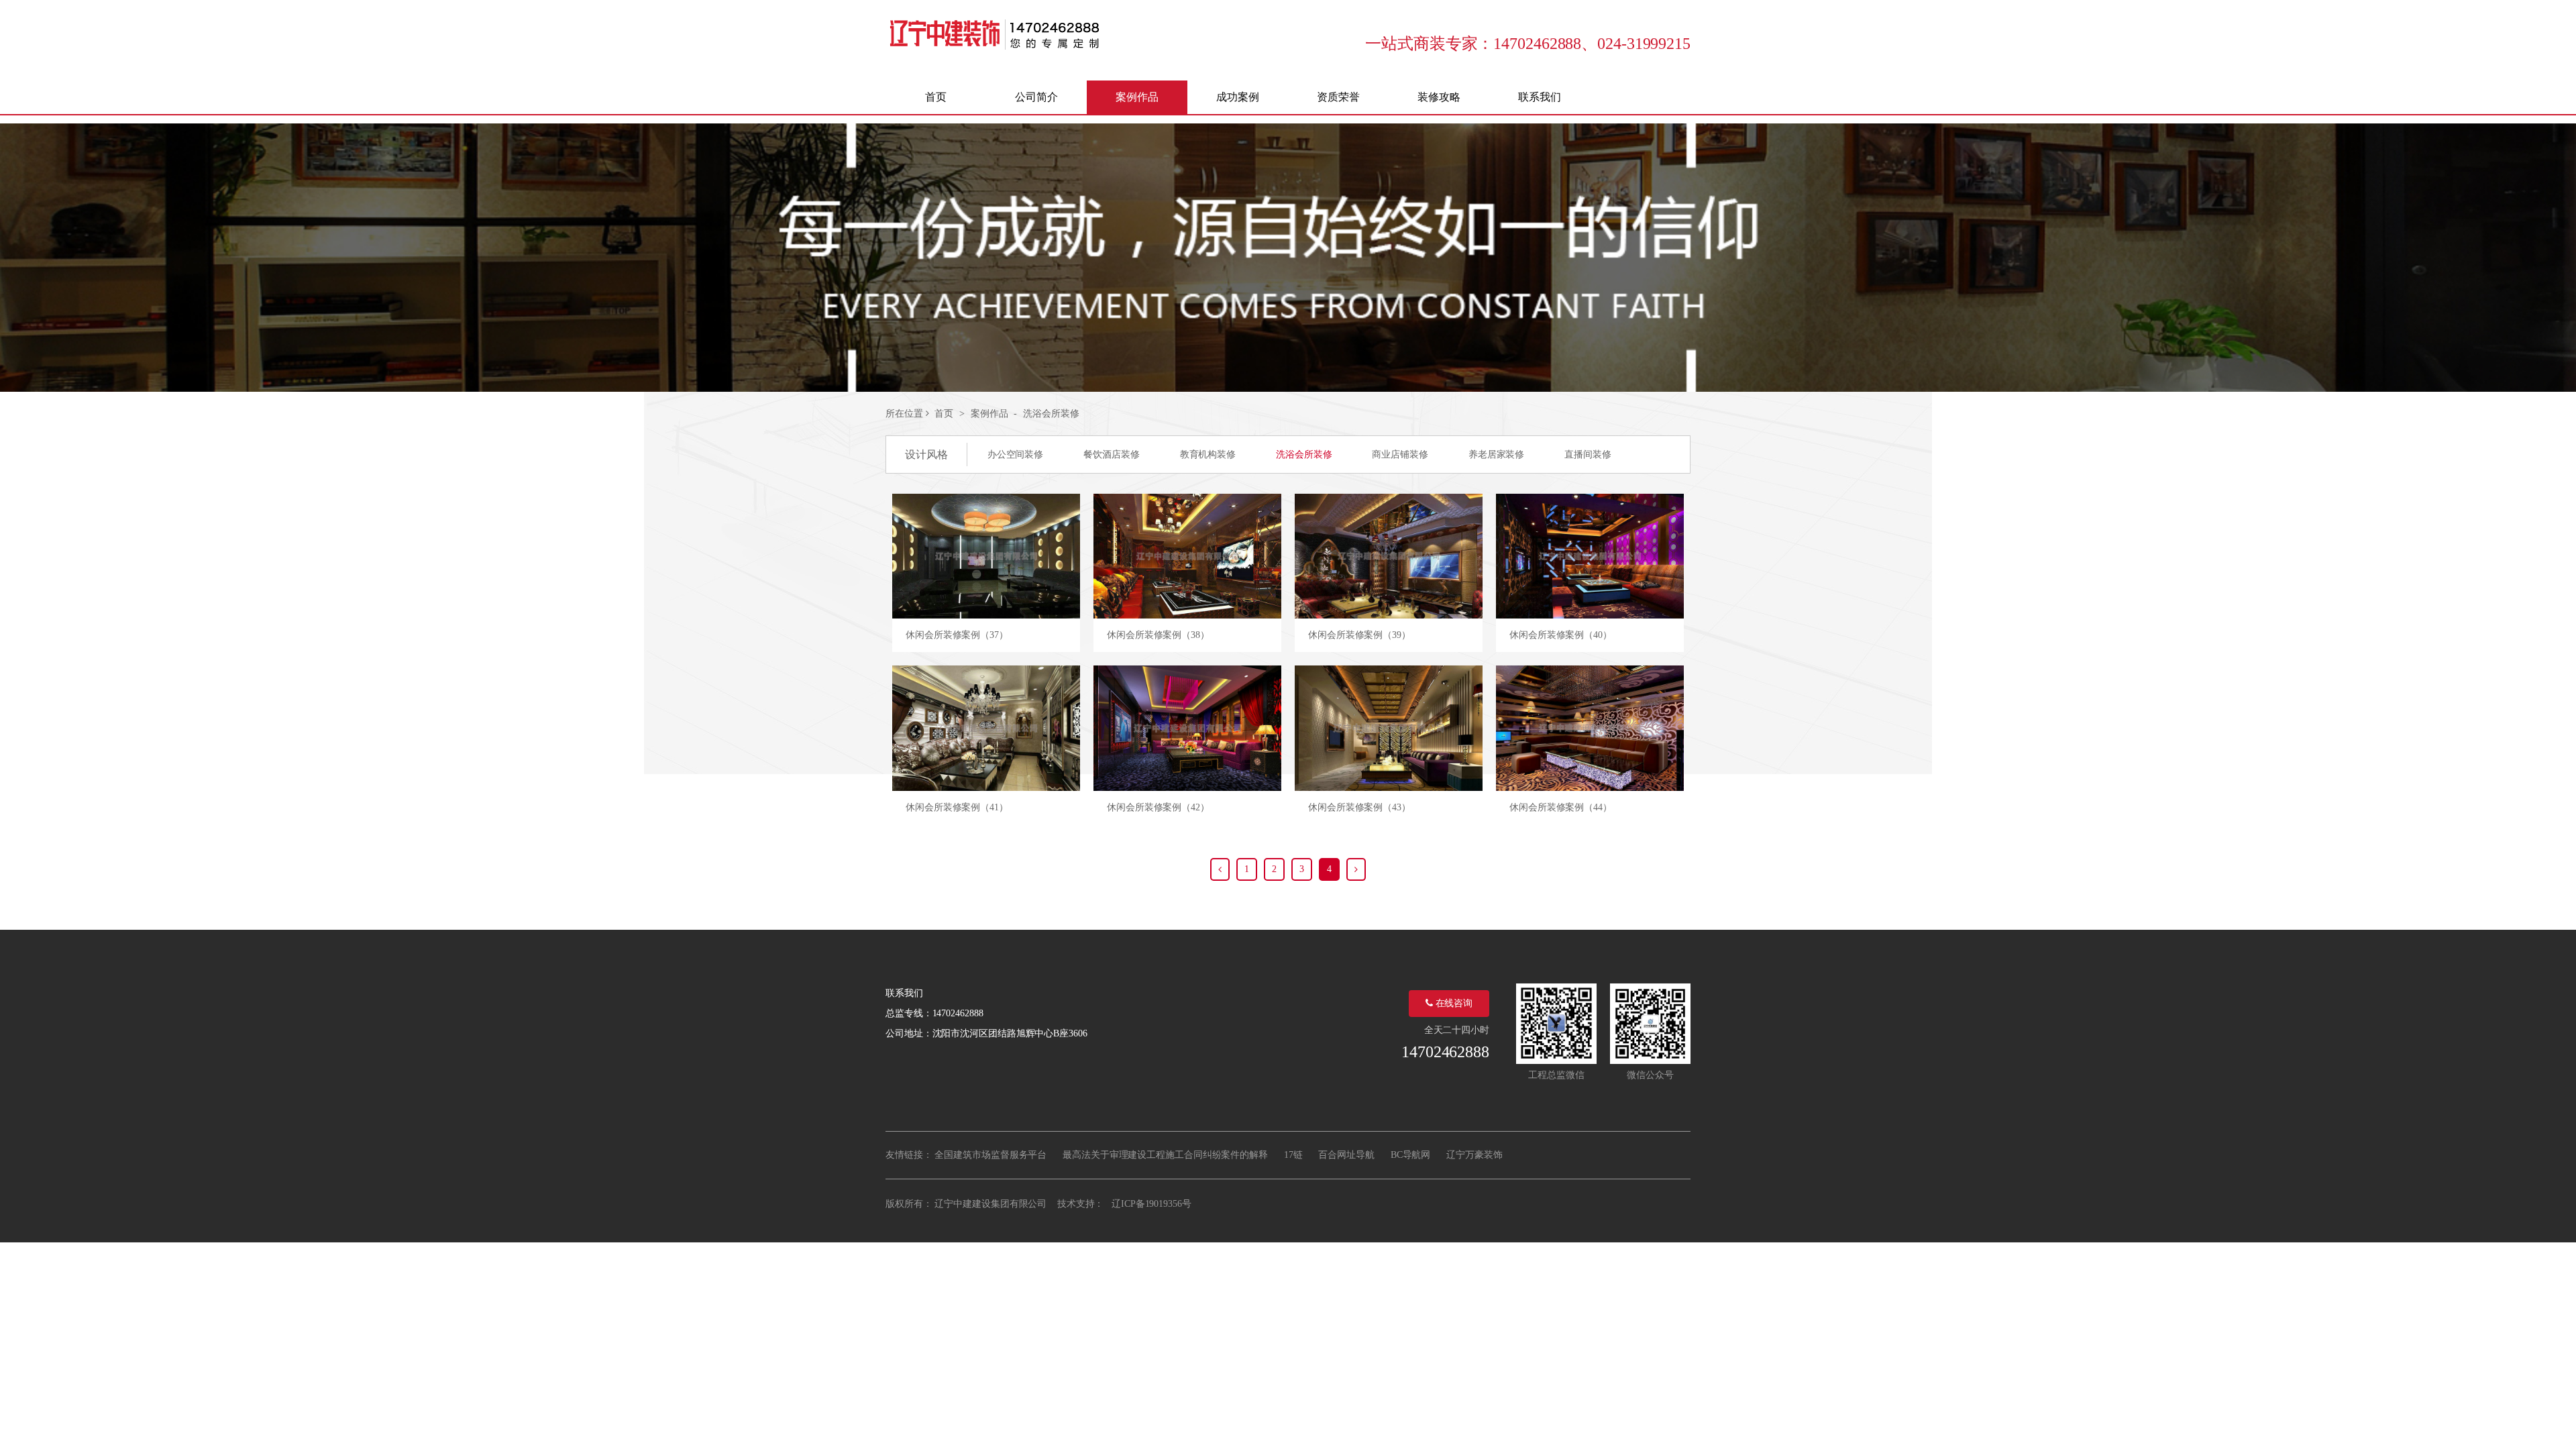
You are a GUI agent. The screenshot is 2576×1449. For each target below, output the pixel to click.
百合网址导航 (1346, 1155)
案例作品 (989, 414)
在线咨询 (1453, 1003)
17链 (1293, 1155)
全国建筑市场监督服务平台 (990, 1155)
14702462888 (1445, 1052)
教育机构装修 (1208, 454)
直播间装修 (1588, 454)
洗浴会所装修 (1051, 414)
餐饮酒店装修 (1111, 454)
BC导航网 (1411, 1155)
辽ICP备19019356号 (1151, 1204)
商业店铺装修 (1400, 454)
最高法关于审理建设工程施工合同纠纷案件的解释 (1165, 1155)
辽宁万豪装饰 (1474, 1155)
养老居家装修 (1496, 454)
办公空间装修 (1015, 454)
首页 (944, 414)
